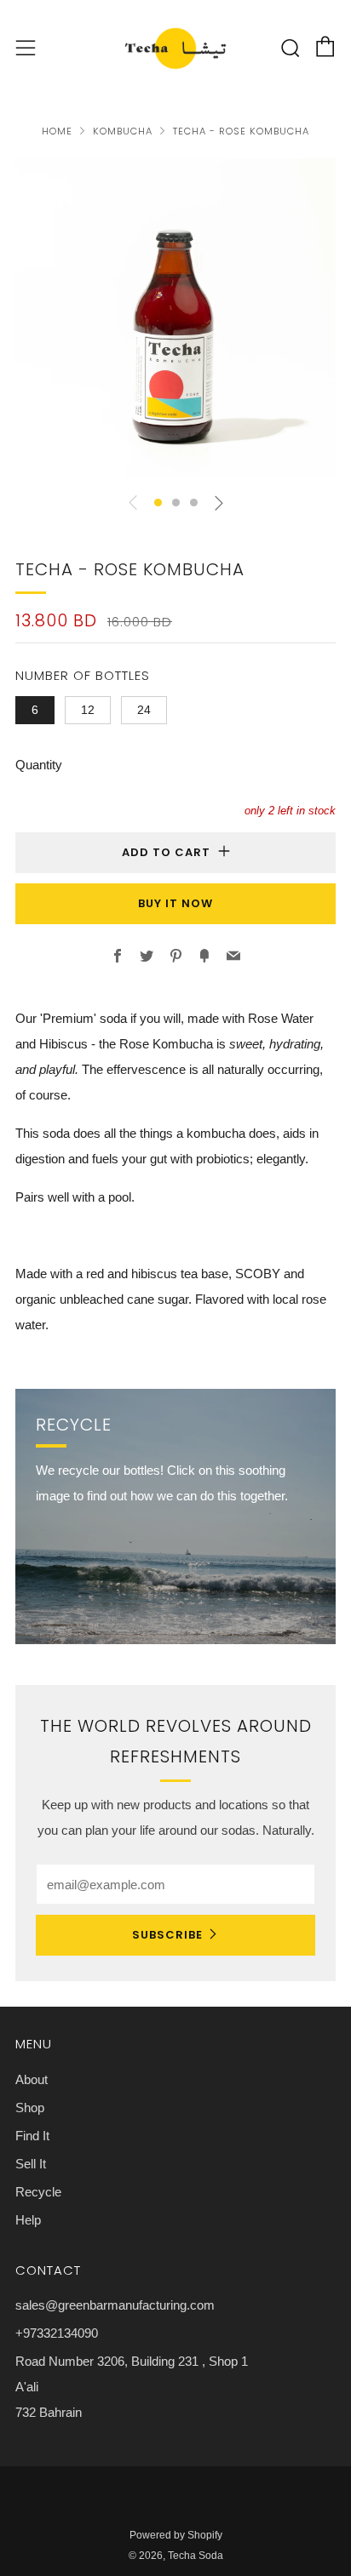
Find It (32, 2136)
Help (28, 2220)
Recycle (38, 2192)
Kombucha (123, 131)
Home (57, 131)
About (32, 2079)
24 (144, 710)
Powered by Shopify (176, 2535)
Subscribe (167, 1935)
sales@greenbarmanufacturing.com (115, 2305)
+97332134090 (57, 2333)
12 (88, 710)
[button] (158, 503)
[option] (175, 318)
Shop (30, 2108)
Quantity (39, 765)
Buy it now (175, 903)
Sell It (31, 2164)
